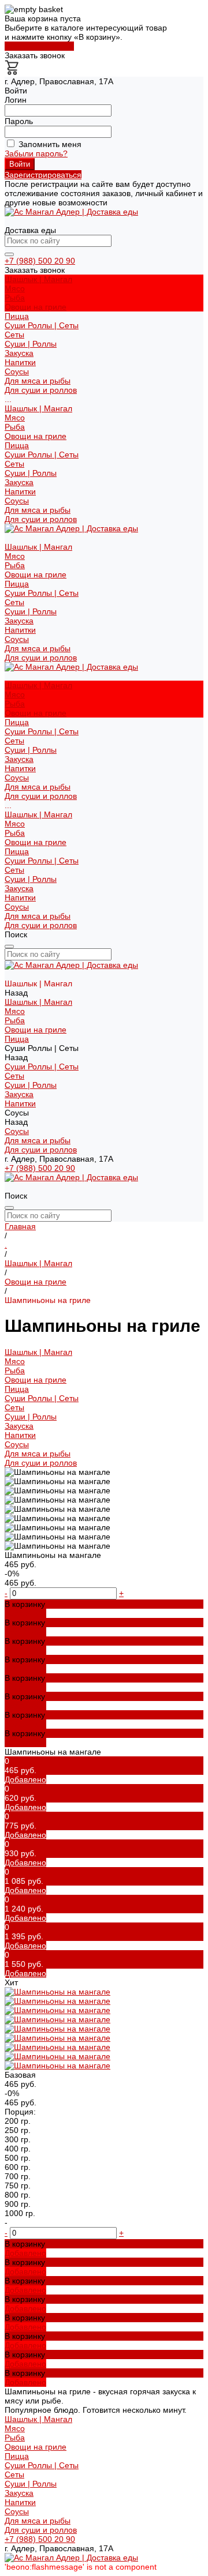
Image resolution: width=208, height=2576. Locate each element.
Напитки (20, 491)
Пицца (17, 445)
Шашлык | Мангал (38, 408)
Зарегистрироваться (43, 175)
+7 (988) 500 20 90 (40, 261)
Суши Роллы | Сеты (42, 455)
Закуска (19, 482)
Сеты (14, 335)
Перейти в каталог (39, 46)
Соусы (17, 501)
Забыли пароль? (36, 153)
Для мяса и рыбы (38, 381)
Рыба (15, 298)
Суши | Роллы (31, 344)
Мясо (15, 288)
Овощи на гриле (36, 307)
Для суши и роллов (41, 390)
